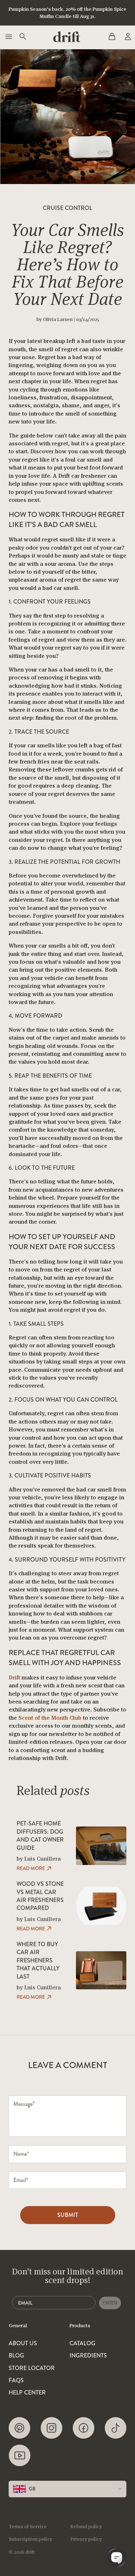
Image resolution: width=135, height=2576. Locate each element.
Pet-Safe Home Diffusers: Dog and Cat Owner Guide (40, 1836)
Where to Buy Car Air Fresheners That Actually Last (38, 1961)
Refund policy (86, 2526)
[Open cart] (112, 37)
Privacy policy (86, 2539)
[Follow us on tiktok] (116, 2428)
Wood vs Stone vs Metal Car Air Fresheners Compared (40, 1896)
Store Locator (32, 2368)
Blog (16, 2356)
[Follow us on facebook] (84, 2428)
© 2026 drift (22, 2552)
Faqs (16, 2380)
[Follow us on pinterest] (19, 2428)
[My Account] (127, 37)
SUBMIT (68, 2215)
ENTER (110, 2303)
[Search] (22, 37)
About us (23, 2343)
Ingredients (88, 2356)
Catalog (82, 2343)
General (18, 2325)
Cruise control (67, 208)
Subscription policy (30, 2539)
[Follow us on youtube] (20, 2455)
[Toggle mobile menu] (8, 37)
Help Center (27, 2393)
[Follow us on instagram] (51, 2428)
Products (80, 2325)
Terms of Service (28, 2526)
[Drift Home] (67, 37)
